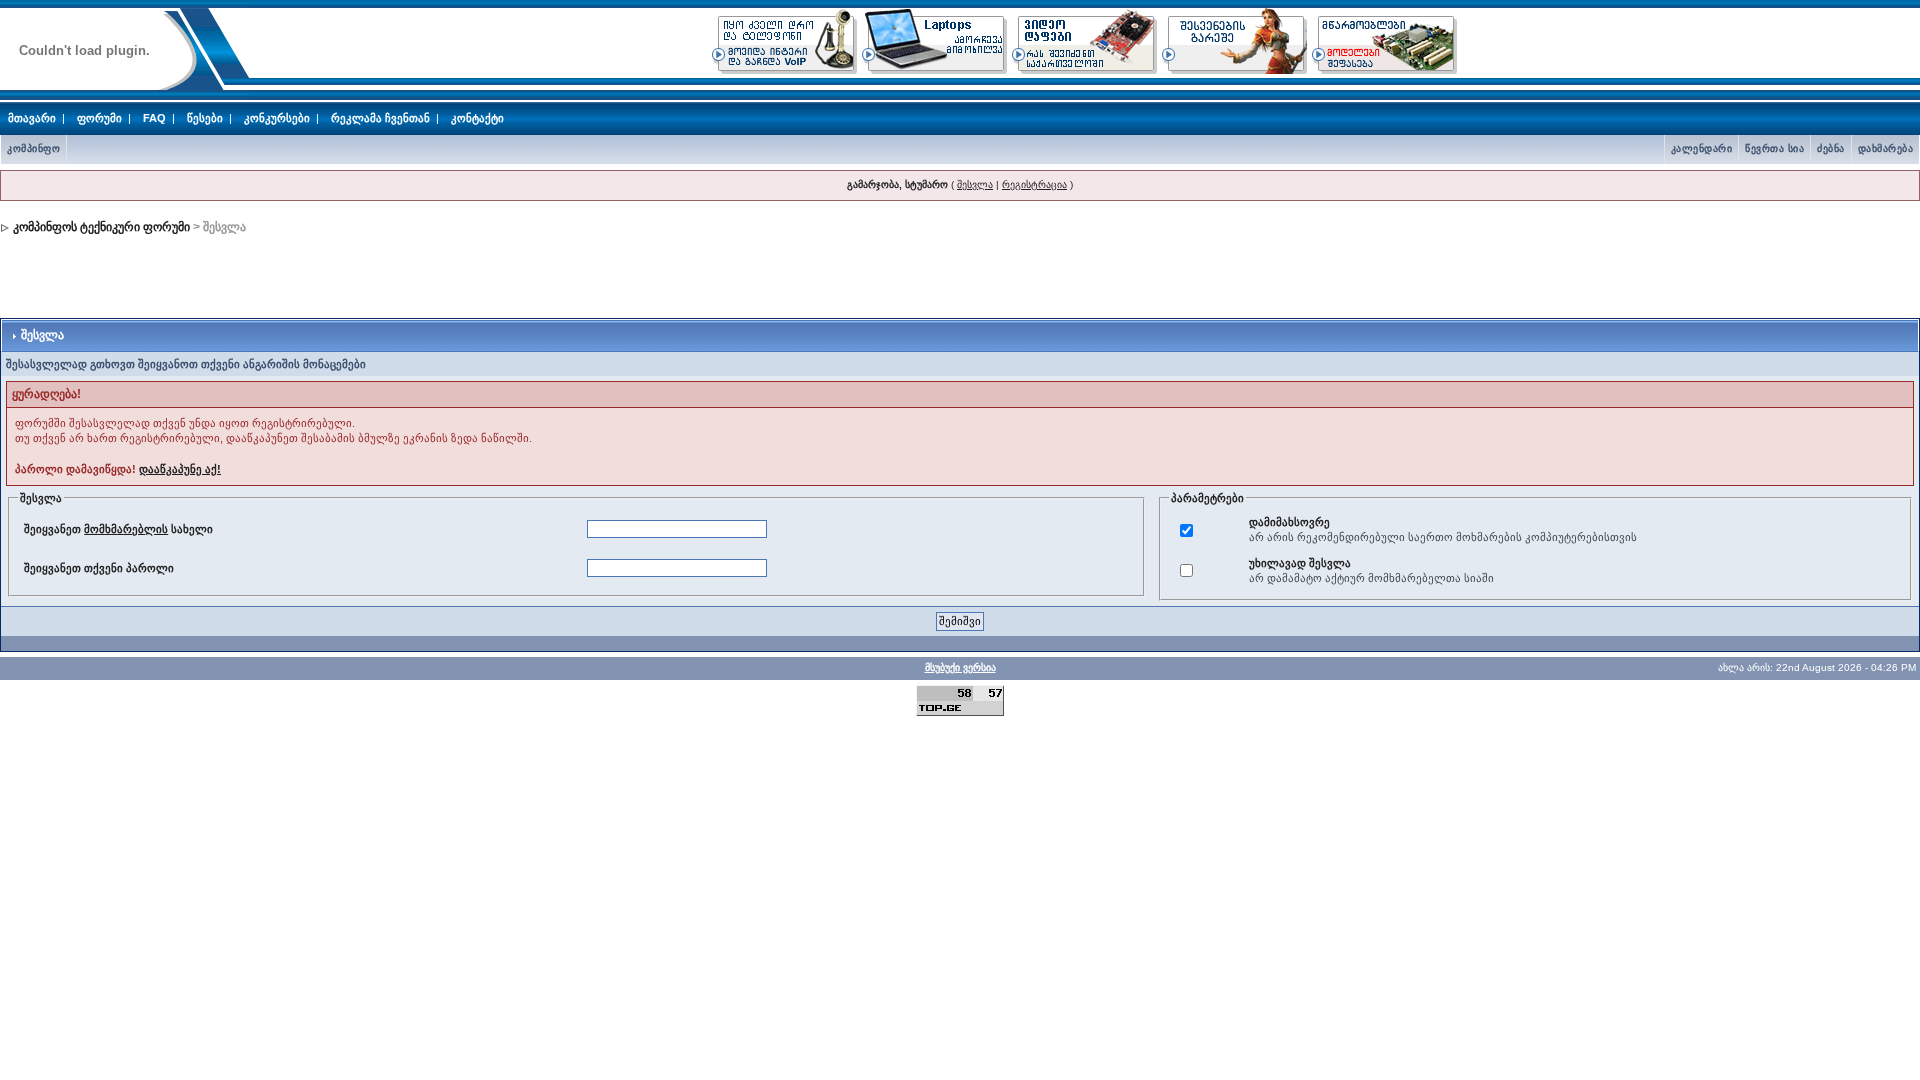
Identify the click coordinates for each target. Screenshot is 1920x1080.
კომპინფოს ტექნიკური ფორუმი (101, 227)
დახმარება (1886, 148)
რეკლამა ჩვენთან (380, 118)
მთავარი (32, 118)
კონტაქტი (477, 118)
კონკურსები (277, 118)
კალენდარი (1702, 148)
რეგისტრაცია (1034, 184)
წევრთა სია (1774, 148)
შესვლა (975, 184)
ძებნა (1831, 148)
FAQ (154, 118)
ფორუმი (99, 118)
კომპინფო (33, 148)
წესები (205, 118)
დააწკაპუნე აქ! (180, 469)
